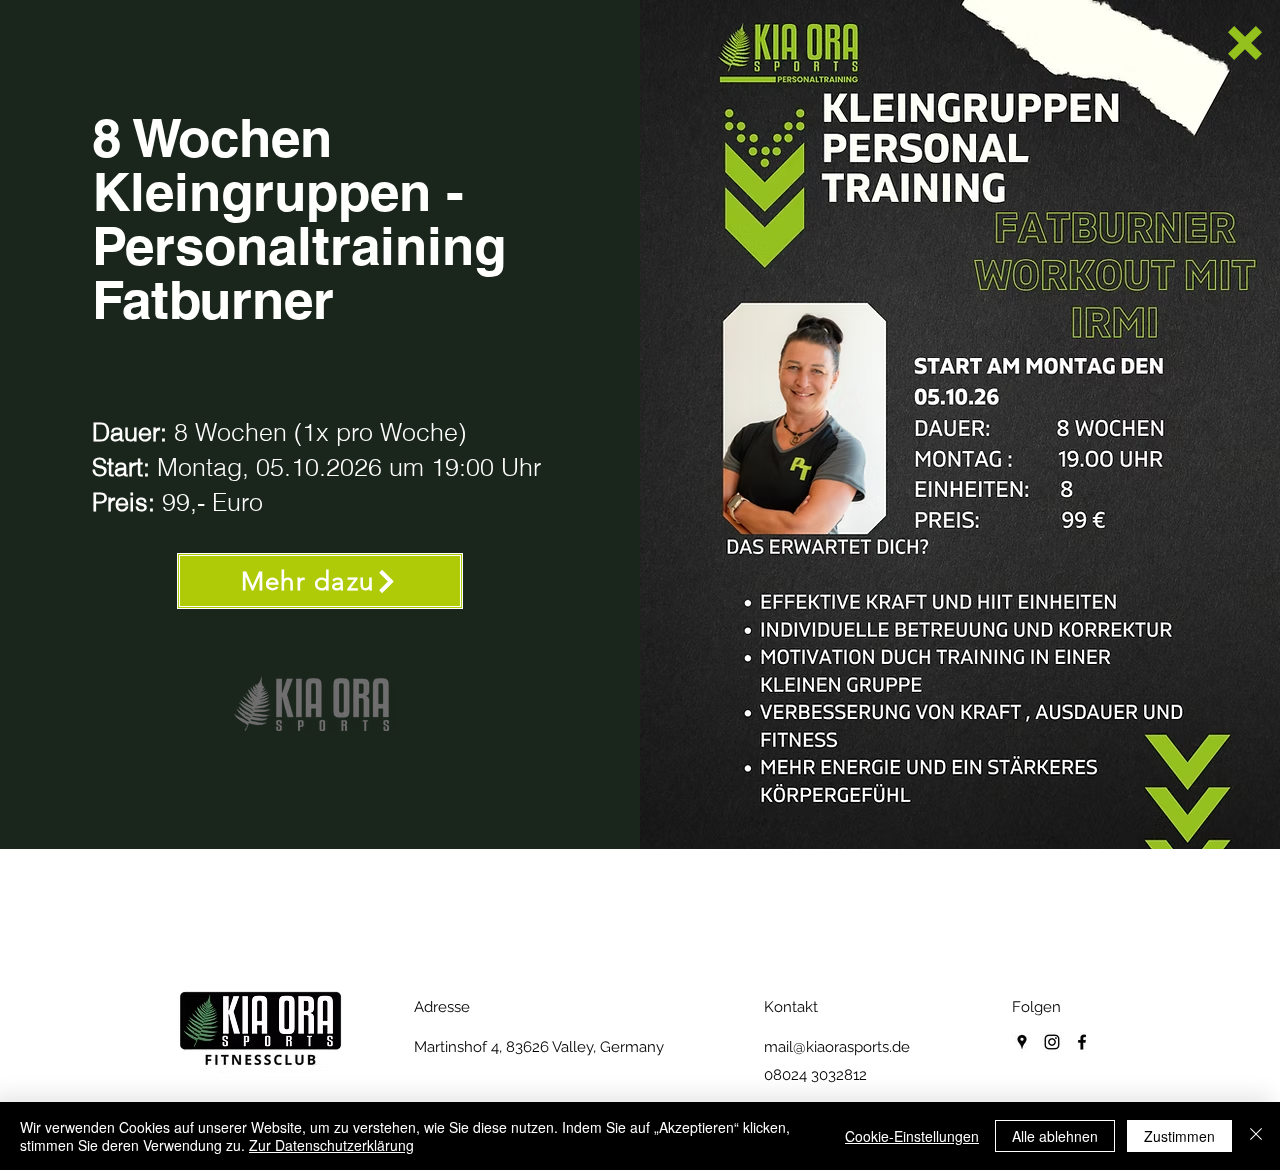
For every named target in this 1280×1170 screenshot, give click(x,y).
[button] (1245, 43)
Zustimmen (1179, 1136)
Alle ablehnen (1055, 1136)
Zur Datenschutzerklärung (331, 1145)
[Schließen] (1256, 1136)
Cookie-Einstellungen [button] (912, 1136)
